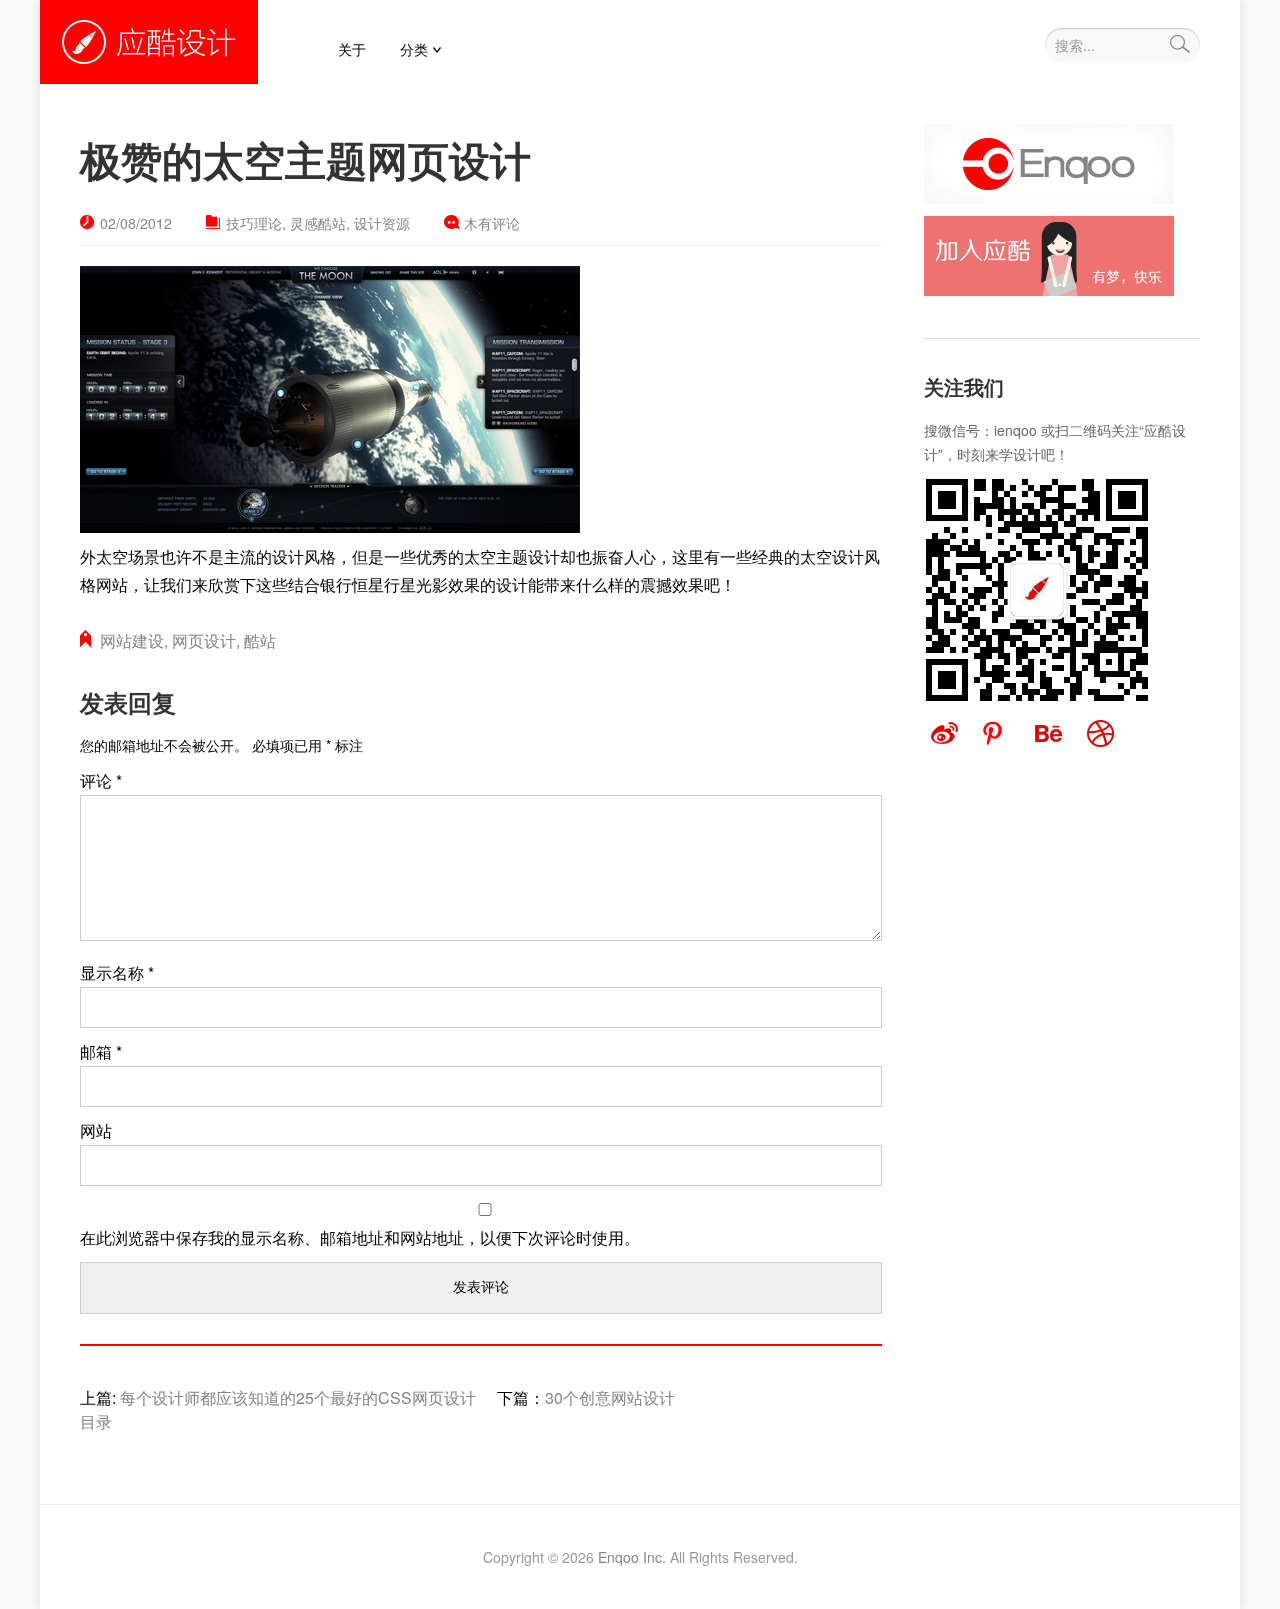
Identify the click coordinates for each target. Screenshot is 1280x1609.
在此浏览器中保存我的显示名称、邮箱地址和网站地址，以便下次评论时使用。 (360, 1237)
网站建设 (132, 640)
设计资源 (382, 223)
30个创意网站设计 (610, 1397)
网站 (96, 1130)
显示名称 (117, 972)
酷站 (260, 640)
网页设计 (204, 640)
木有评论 (492, 223)
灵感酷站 (318, 223)
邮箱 (101, 1051)
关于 (352, 49)
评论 (101, 780)
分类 (414, 49)
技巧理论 (254, 223)
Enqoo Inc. (632, 1557)
